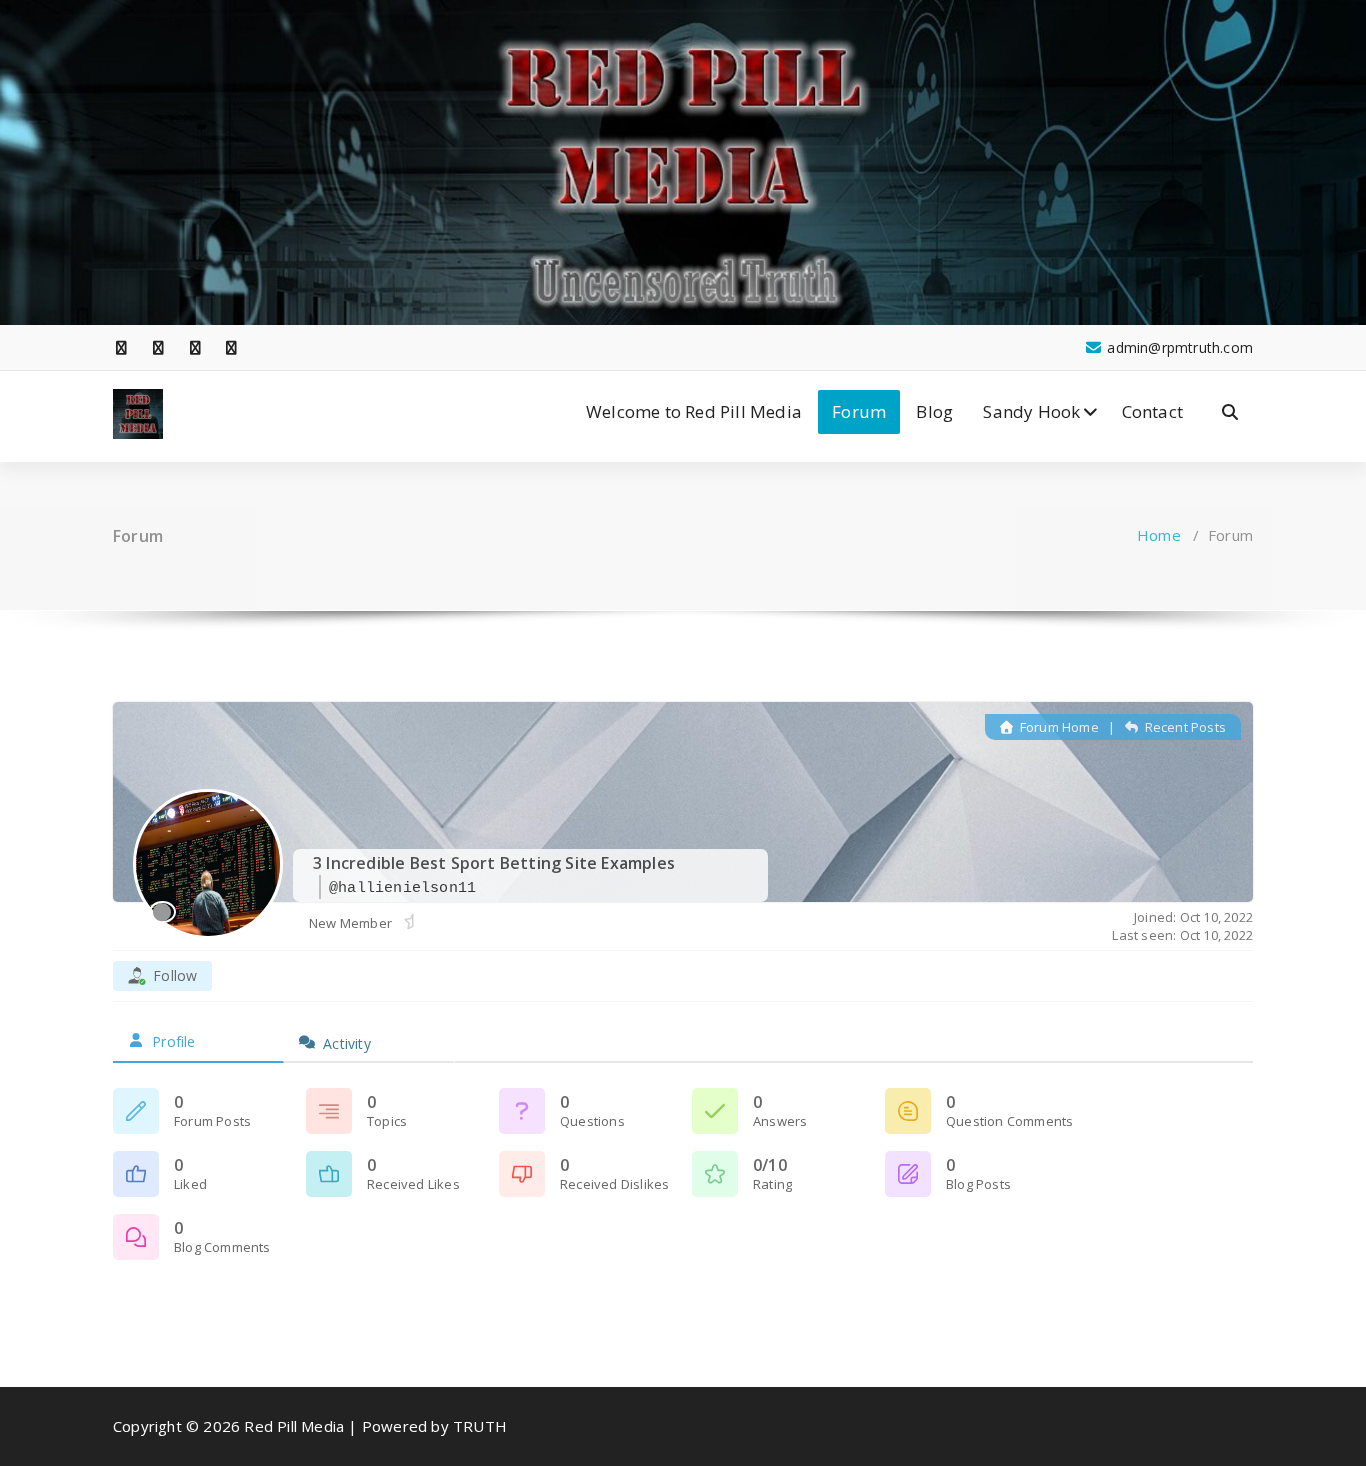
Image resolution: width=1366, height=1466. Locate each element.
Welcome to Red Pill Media (694, 411)
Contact (1152, 411)
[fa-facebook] (122, 347)
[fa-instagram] (195, 347)
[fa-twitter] (159, 347)
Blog (934, 411)
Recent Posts (1183, 727)
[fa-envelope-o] (269, 347)
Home (1159, 535)
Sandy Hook (1031, 411)
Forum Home (1057, 727)
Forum (859, 411)
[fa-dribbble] (232, 347)
